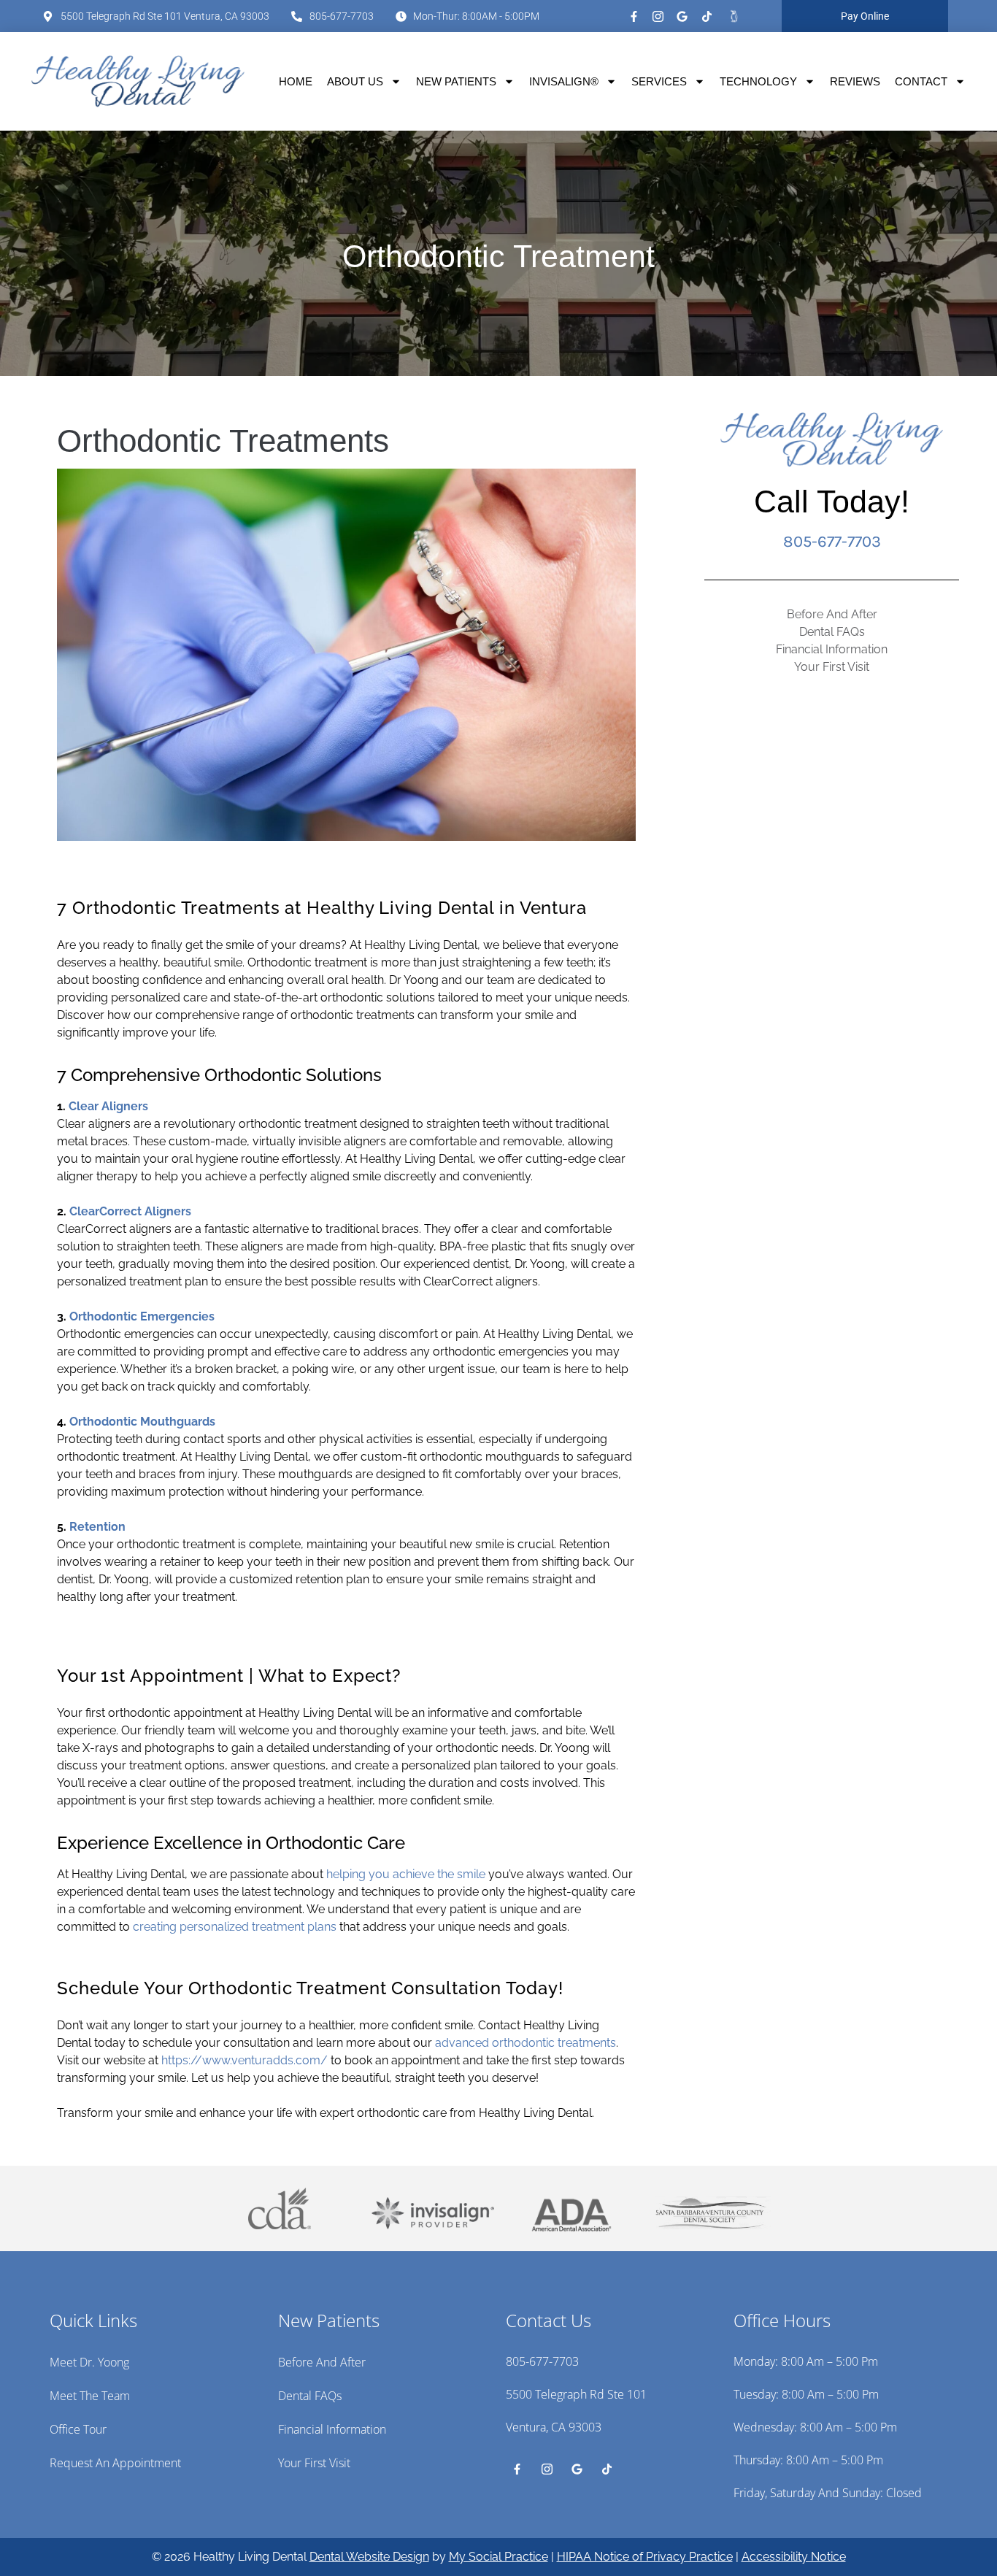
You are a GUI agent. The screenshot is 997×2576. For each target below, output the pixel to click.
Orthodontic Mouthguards (142, 1422)
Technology (758, 81)
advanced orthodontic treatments (526, 2043)
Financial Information (832, 649)
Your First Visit (832, 667)
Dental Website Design (369, 2557)
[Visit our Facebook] (634, 16)
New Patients (456, 81)
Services (659, 81)
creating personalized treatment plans (235, 1927)
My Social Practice (498, 2557)
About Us (355, 81)
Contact (921, 81)
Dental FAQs (832, 632)
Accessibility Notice (794, 2557)
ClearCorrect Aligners (130, 1211)
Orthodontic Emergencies (142, 1316)
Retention (97, 1527)
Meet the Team (90, 2396)
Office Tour (78, 2429)
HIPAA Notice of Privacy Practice (645, 2557)
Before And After (832, 614)
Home (296, 81)
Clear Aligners (108, 1106)
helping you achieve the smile (406, 1874)
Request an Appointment (115, 2463)
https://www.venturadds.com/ (245, 2060)
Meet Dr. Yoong (89, 2362)
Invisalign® (564, 81)
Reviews (855, 81)
